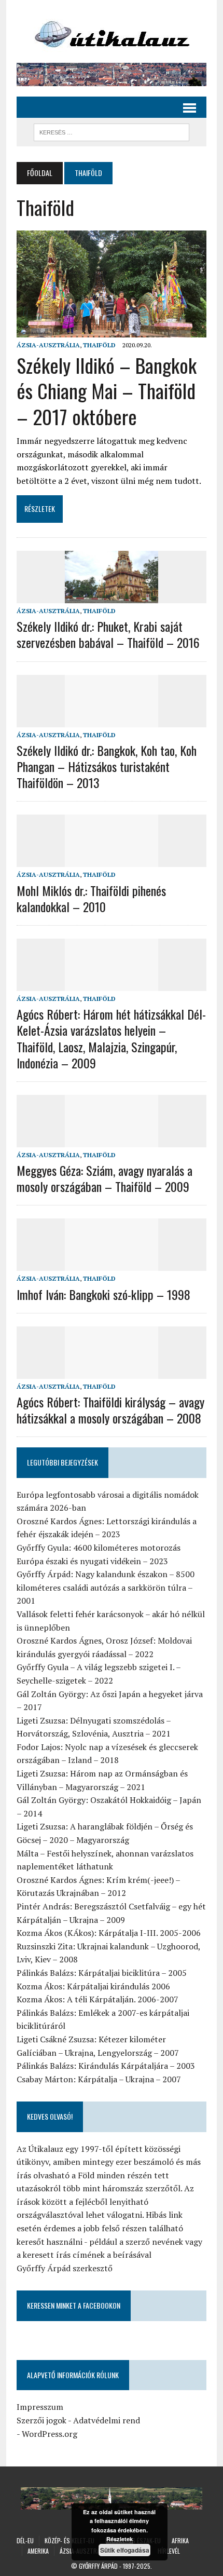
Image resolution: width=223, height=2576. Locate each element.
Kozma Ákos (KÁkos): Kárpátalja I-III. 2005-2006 (109, 1933)
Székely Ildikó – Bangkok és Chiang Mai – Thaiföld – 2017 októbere (107, 391)
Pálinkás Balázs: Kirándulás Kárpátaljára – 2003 (106, 2066)
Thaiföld (99, 345)
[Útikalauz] (112, 31)
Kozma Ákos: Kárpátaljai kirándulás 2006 (93, 1986)
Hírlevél (169, 2551)
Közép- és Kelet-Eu (69, 2540)
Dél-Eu (25, 2540)
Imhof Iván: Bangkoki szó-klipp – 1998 (103, 1294)
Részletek (120, 2539)
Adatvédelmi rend (107, 2420)
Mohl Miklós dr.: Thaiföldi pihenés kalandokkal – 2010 (91, 898)
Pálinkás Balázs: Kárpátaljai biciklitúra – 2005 (102, 1973)
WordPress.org (50, 2434)
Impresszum (40, 2407)
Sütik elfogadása (125, 2550)
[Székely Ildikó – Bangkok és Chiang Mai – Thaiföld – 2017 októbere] (112, 330)
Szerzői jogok (41, 2420)
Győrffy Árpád (98, 2566)
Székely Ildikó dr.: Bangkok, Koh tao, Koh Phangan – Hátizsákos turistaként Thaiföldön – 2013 (107, 766)
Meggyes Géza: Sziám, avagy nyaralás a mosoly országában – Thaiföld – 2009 (104, 1178)
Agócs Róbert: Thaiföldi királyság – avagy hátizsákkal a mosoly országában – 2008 (110, 1410)
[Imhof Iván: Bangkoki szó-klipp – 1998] (112, 1264)
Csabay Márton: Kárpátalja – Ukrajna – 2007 (99, 2079)
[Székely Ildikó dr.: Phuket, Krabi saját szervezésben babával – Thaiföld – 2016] (112, 596)
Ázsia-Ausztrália (48, 345)
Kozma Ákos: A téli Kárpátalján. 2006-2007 (97, 1999)
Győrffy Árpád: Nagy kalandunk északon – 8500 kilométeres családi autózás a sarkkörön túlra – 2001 (106, 1587)
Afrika (180, 2540)
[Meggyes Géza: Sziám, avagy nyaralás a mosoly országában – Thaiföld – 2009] (112, 1140)
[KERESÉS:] (112, 131)
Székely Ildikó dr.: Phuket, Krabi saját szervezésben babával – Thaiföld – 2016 (108, 634)
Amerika (38, 2551)
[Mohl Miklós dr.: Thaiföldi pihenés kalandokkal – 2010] (112, 860)
